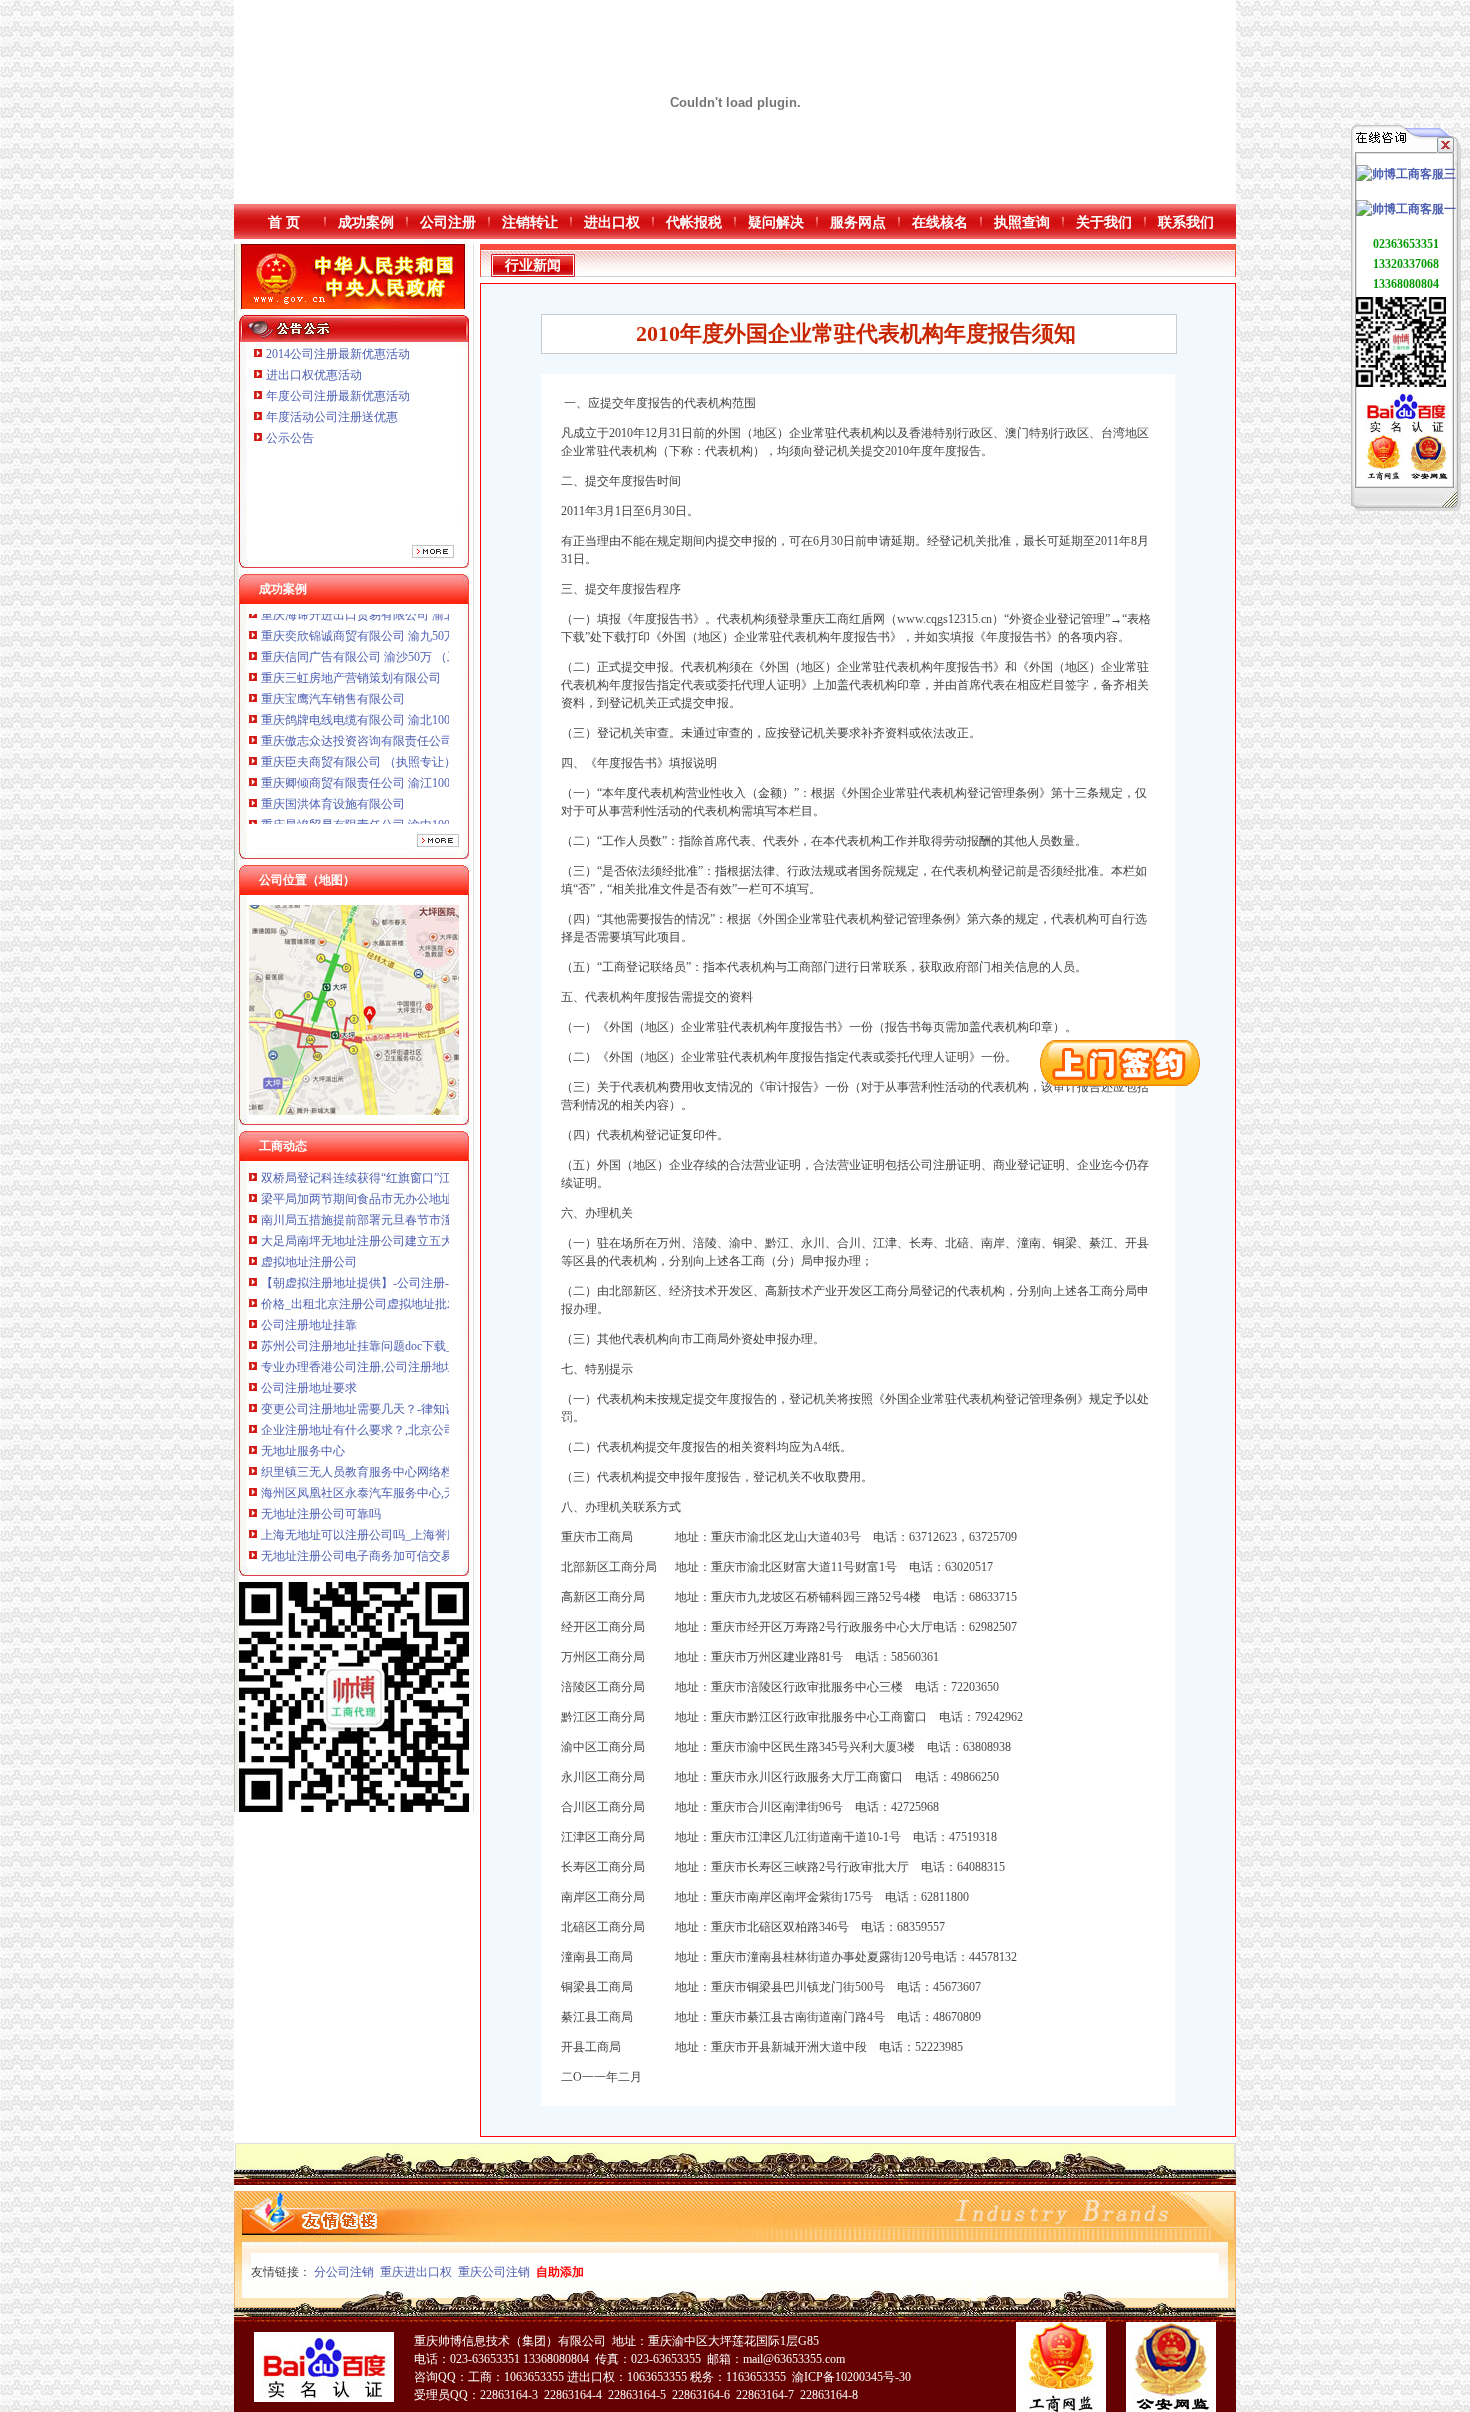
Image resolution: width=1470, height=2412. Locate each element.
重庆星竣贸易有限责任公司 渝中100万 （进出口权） (399, 765)
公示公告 (290, 438)
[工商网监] (1383, 476)
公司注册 (448, 222)
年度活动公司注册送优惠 (332, 417)
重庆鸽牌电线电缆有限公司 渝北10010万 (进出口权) (397, 660)
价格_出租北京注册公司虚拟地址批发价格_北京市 (393, 1244)
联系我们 (1186, 222)
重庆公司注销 (494, 2272)
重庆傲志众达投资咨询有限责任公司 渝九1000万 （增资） (414, 681)
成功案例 (366, 222)
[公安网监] (1428, 476)
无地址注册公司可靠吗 (321, 1454)
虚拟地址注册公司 (309, 1202)
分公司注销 (344, 2272)
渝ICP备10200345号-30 (851, 2377)
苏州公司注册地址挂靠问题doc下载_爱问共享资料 (392, 1286)
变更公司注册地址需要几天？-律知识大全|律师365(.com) (408, 1349)
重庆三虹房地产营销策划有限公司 (352, 618)
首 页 (284, 222)
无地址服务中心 (303, 1391)
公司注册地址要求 (309, 1328)
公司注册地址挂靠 (309, 1265)
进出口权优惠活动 (314, 375)
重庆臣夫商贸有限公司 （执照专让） (358, 702)
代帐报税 (694, 222)
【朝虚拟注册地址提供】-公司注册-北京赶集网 (385, 1223)
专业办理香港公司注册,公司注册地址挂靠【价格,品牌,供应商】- (429, 1307)
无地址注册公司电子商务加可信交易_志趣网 (378, 1496)
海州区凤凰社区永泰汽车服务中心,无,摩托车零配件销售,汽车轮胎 (433, 1433)
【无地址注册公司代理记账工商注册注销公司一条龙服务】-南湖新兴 (443, 1538)
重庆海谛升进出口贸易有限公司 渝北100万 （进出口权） (411, 786)
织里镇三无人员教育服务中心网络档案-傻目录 (383, 1412)
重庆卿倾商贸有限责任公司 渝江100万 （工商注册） (399, 723)
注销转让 (530, 222)
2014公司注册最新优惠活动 (338, 354)
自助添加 (560, 2272)
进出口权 (612, 222)
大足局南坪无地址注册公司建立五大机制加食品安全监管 (411, 1181)
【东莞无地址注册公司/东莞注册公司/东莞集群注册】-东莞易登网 (434, 1559)
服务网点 (858, 222)
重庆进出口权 (416, 2272)
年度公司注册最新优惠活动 (338, 396)
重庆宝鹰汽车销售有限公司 (333, 639)
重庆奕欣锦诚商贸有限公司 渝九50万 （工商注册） (396, 807)
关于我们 (1104, 222)
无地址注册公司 (303, 1517)
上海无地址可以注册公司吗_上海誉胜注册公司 (384, 1475)
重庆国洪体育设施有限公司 (333, 744)
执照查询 (1022, 222)
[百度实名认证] (1406, 431)
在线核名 (940, 222)
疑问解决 (776, 222)
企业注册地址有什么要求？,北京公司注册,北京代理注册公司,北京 (433, 1370)
